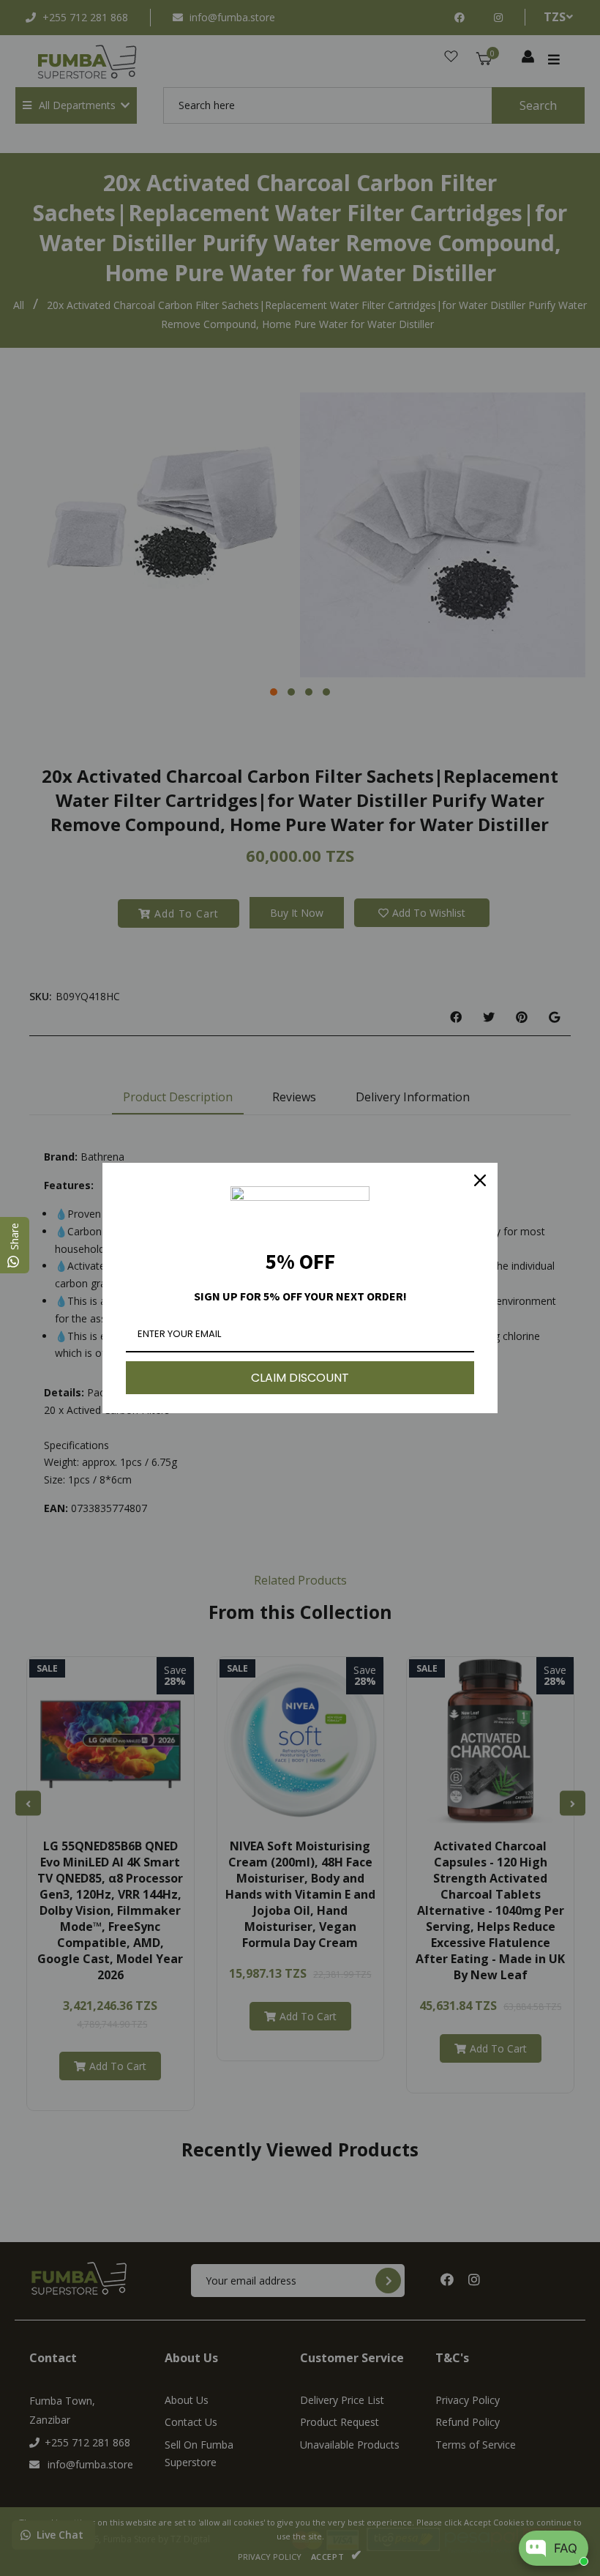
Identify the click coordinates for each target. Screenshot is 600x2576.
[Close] (480, 1180)
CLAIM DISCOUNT (300, 1378)
